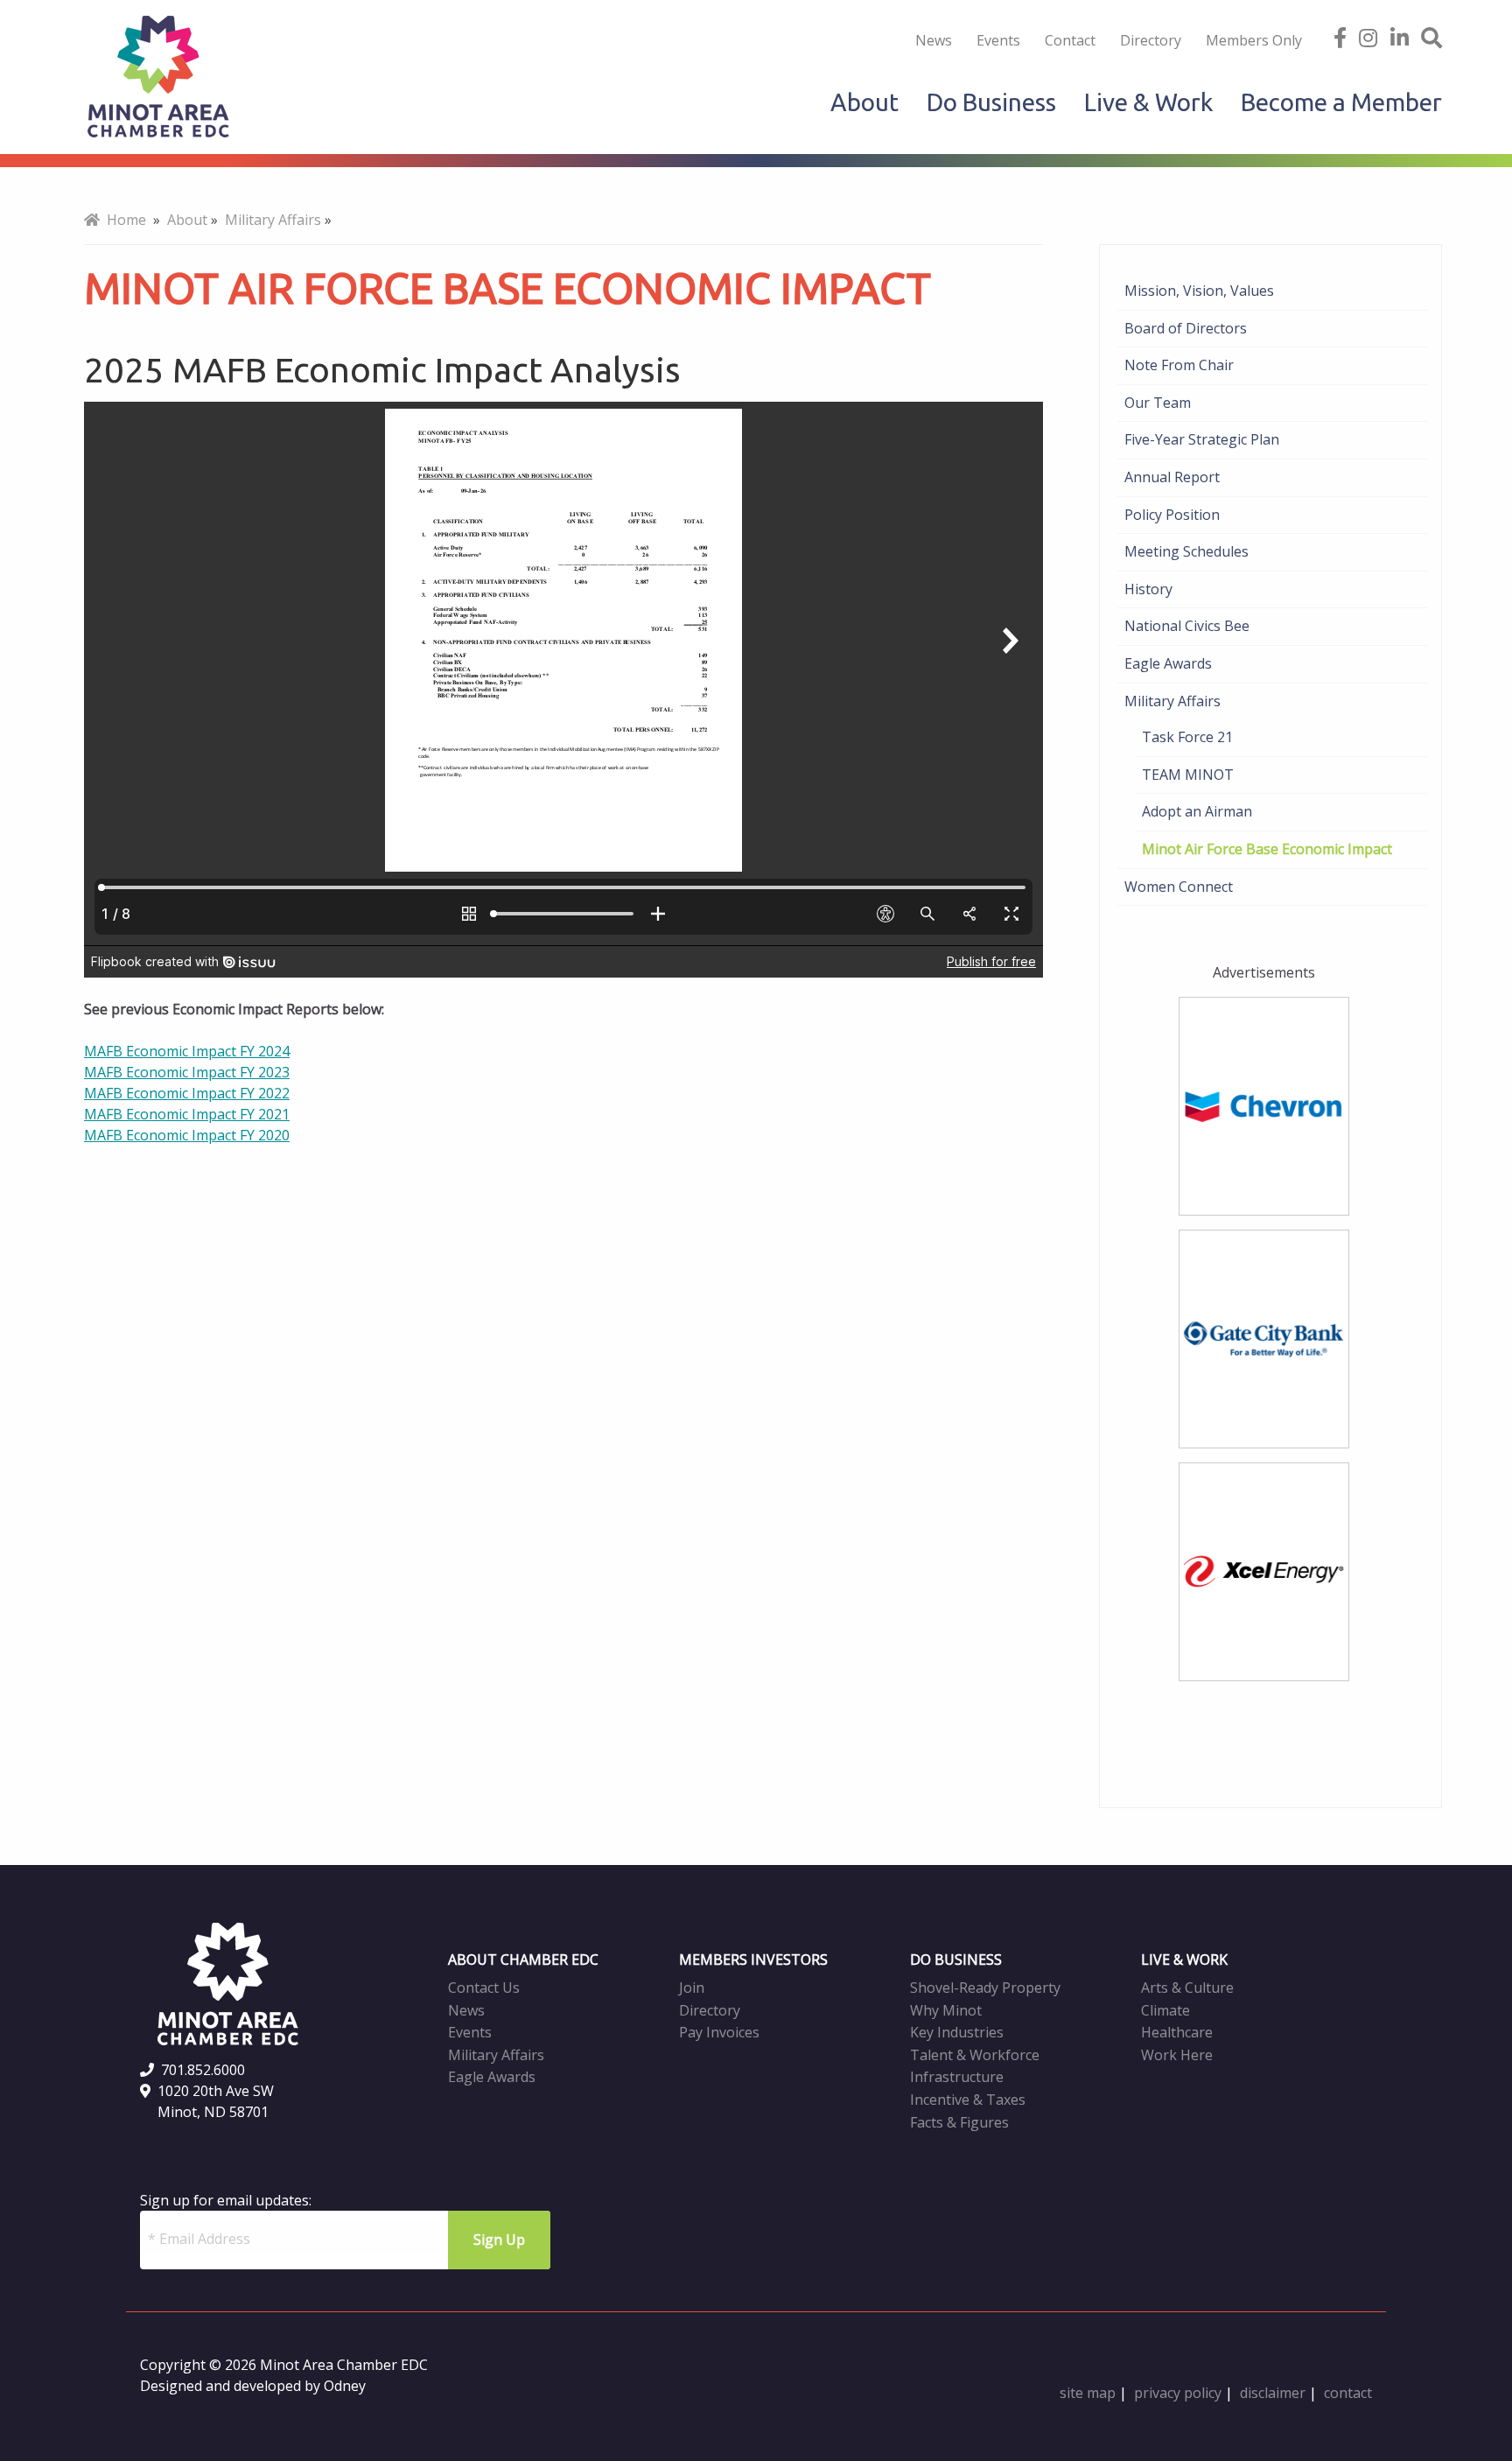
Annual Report (1172, 477)
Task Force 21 (1187, 737)
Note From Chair (1179, 365)
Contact (1070, 40)
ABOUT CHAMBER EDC (523, 1960)
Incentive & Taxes (968, 2100)
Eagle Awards (1168, 663)
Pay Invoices (719, 2032)
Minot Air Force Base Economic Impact (1267, 849)
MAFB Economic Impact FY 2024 (187, 1051)
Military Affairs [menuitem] (273, 220)
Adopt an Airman (1197, 811)
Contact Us (484, 1988)
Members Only (1254, 40)
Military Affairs (1172, 701)
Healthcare (1177, 2032)
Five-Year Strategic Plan (1202, 439)
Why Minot (946, 2010)
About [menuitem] (187, 220)
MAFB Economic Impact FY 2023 (187, 1072)
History (1148, 589)
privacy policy (1178, 2393)
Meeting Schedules (1186, 551)
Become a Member (1341, 102)
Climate (1165, 2010)
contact (1348, 2393)
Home (123, 220)
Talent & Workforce (975, 2055)
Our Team (1158, 403)
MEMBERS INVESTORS (753, 1960)
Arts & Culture (1187, 1988)
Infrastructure (957, 2077)
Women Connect (1179, 887)
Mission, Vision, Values (1199, 291)
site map (1088, 2393)
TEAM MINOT (1188, 775)
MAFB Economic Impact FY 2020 (187, 1135)
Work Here (1177, 2055)
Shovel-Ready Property (985, 1988)
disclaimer (1273, 2393)
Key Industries (957, 2032)
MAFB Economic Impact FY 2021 (187, 1114)
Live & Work (1148, 102)
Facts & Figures (959, 2122)
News (934, 40)
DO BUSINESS (956, 1960)
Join (692, 1988)
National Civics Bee (1187, 626)
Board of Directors (1186, 328)
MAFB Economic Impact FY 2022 (187, 1093)
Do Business (991, 102)
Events (998, 40)
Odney (345, 2386)
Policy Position (1172, 515)
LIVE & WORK (1184, 1960)
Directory (1151, 40)
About (864, 102)
